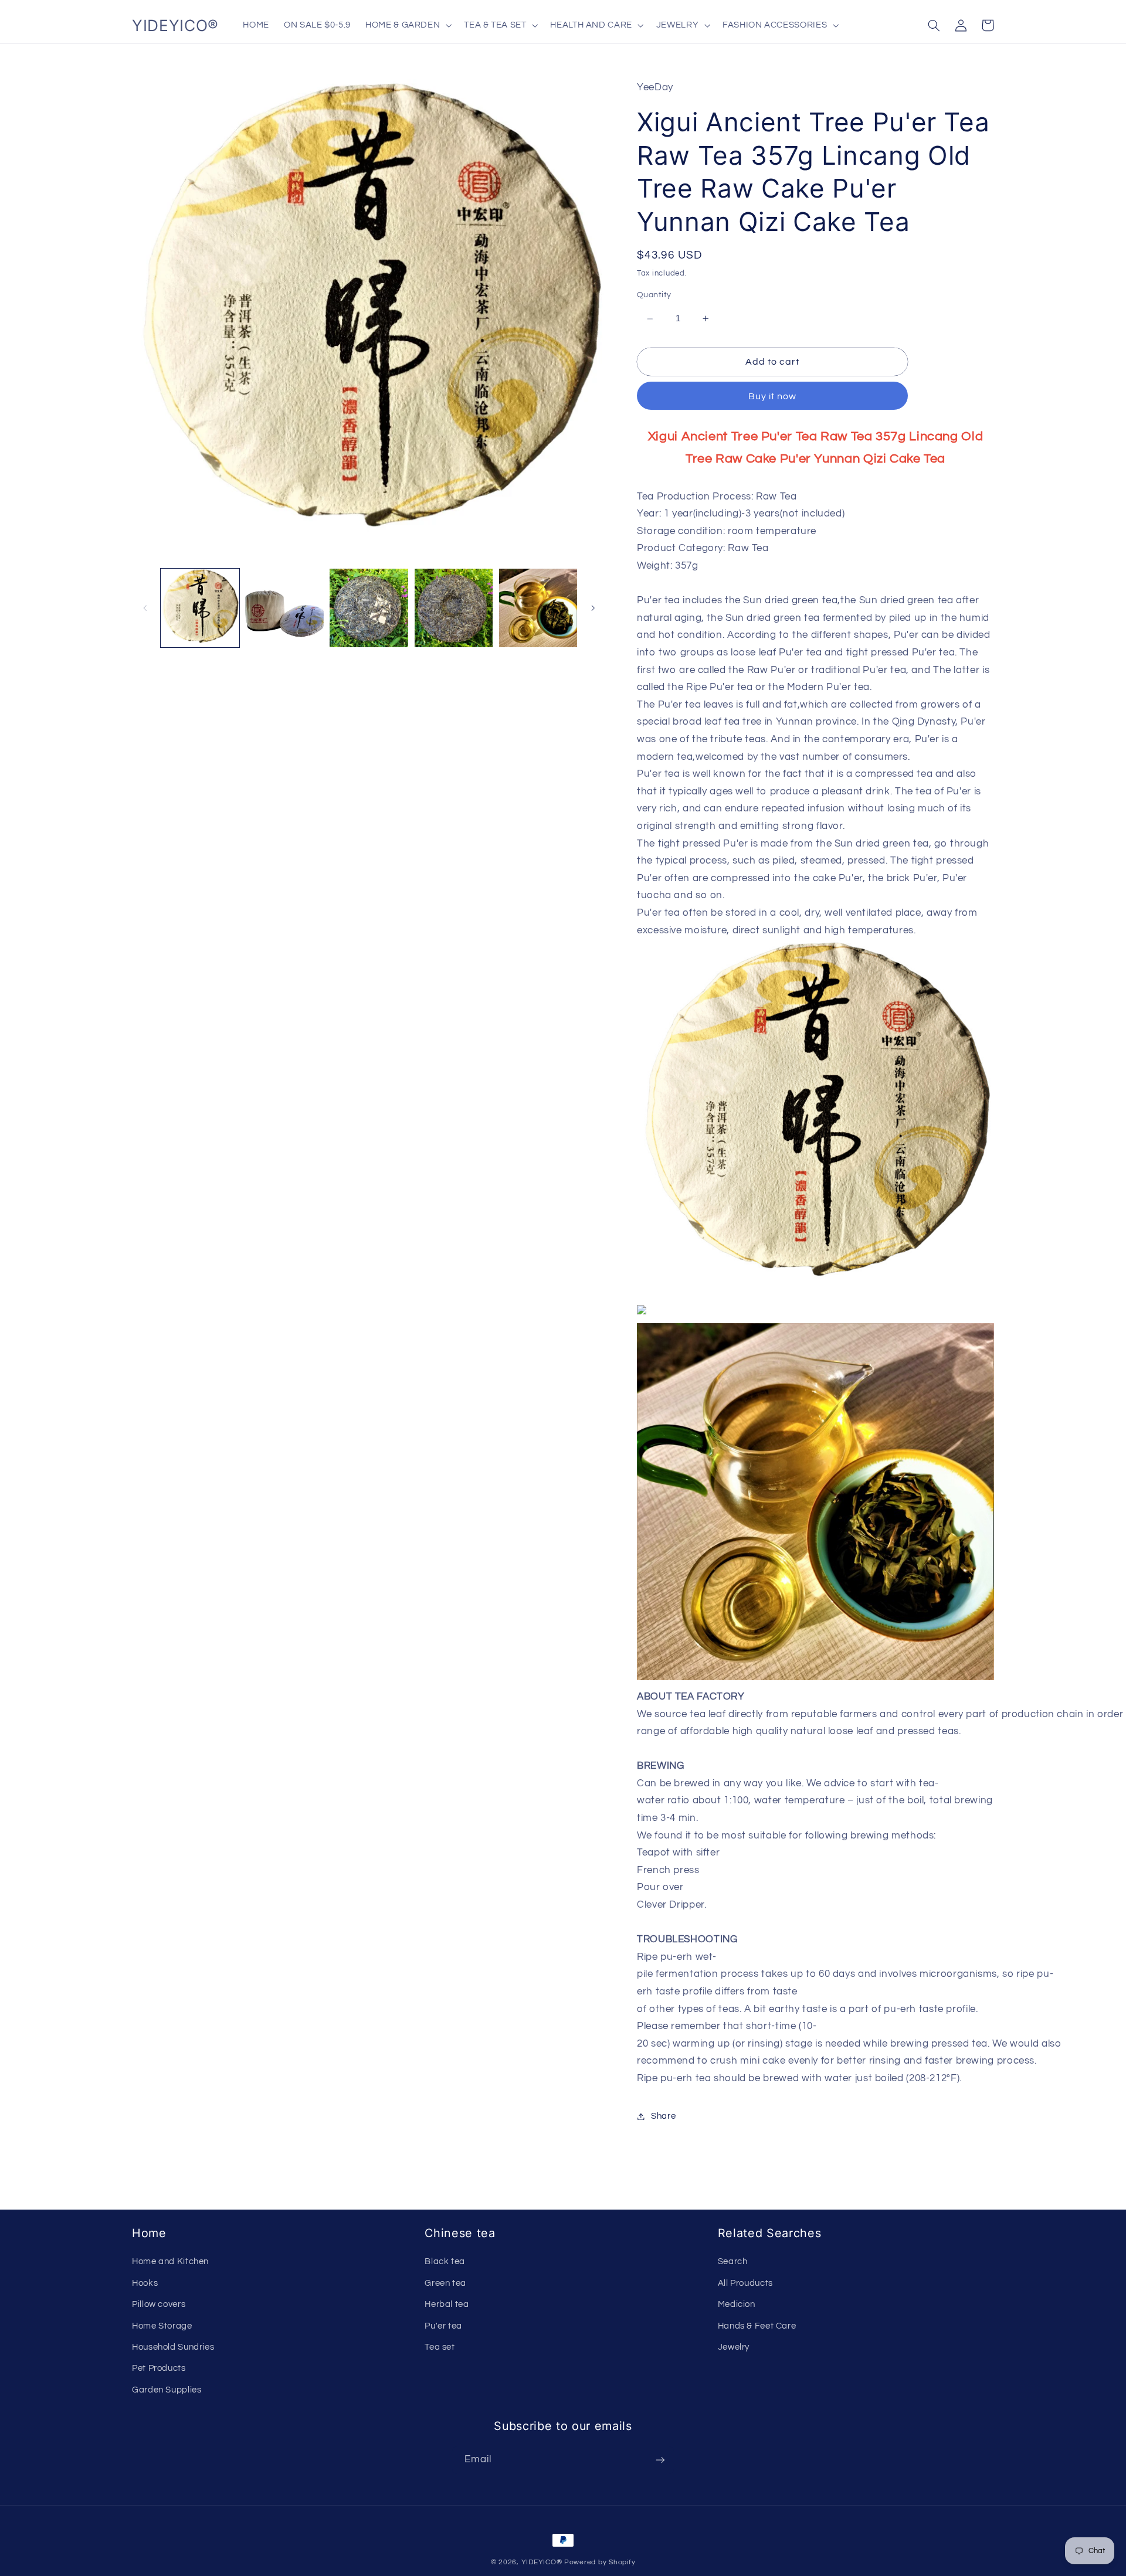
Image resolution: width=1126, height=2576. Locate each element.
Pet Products (159, 2368)
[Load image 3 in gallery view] (369, 608)
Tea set (440, 2347)
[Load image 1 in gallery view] (200, 608)
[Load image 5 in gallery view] (538, 608)
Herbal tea (447, 2304)
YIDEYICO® (542, 2562)
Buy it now (773, 396)
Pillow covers (159, 2304)
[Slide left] (145, 608)
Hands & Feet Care (757, 2326)
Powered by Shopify (600, 2562)
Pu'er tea (443, 2326)
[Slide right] (593, 608)
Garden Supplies (167, 2390)
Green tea (445, 2283)
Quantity (654, 295)
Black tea (445, 2261)
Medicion (737, 2304)
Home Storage (162, 2326)
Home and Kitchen (170, 2261)
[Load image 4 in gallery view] (454, 608)
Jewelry (734, 2347)
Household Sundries (173, 2347)
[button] (408, 25)
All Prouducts (745, 2283)
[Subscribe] (660, 2460)
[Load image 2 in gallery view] (284, 608)
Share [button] (663, 2116)
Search (733, 2261)
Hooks (145, 2283)
